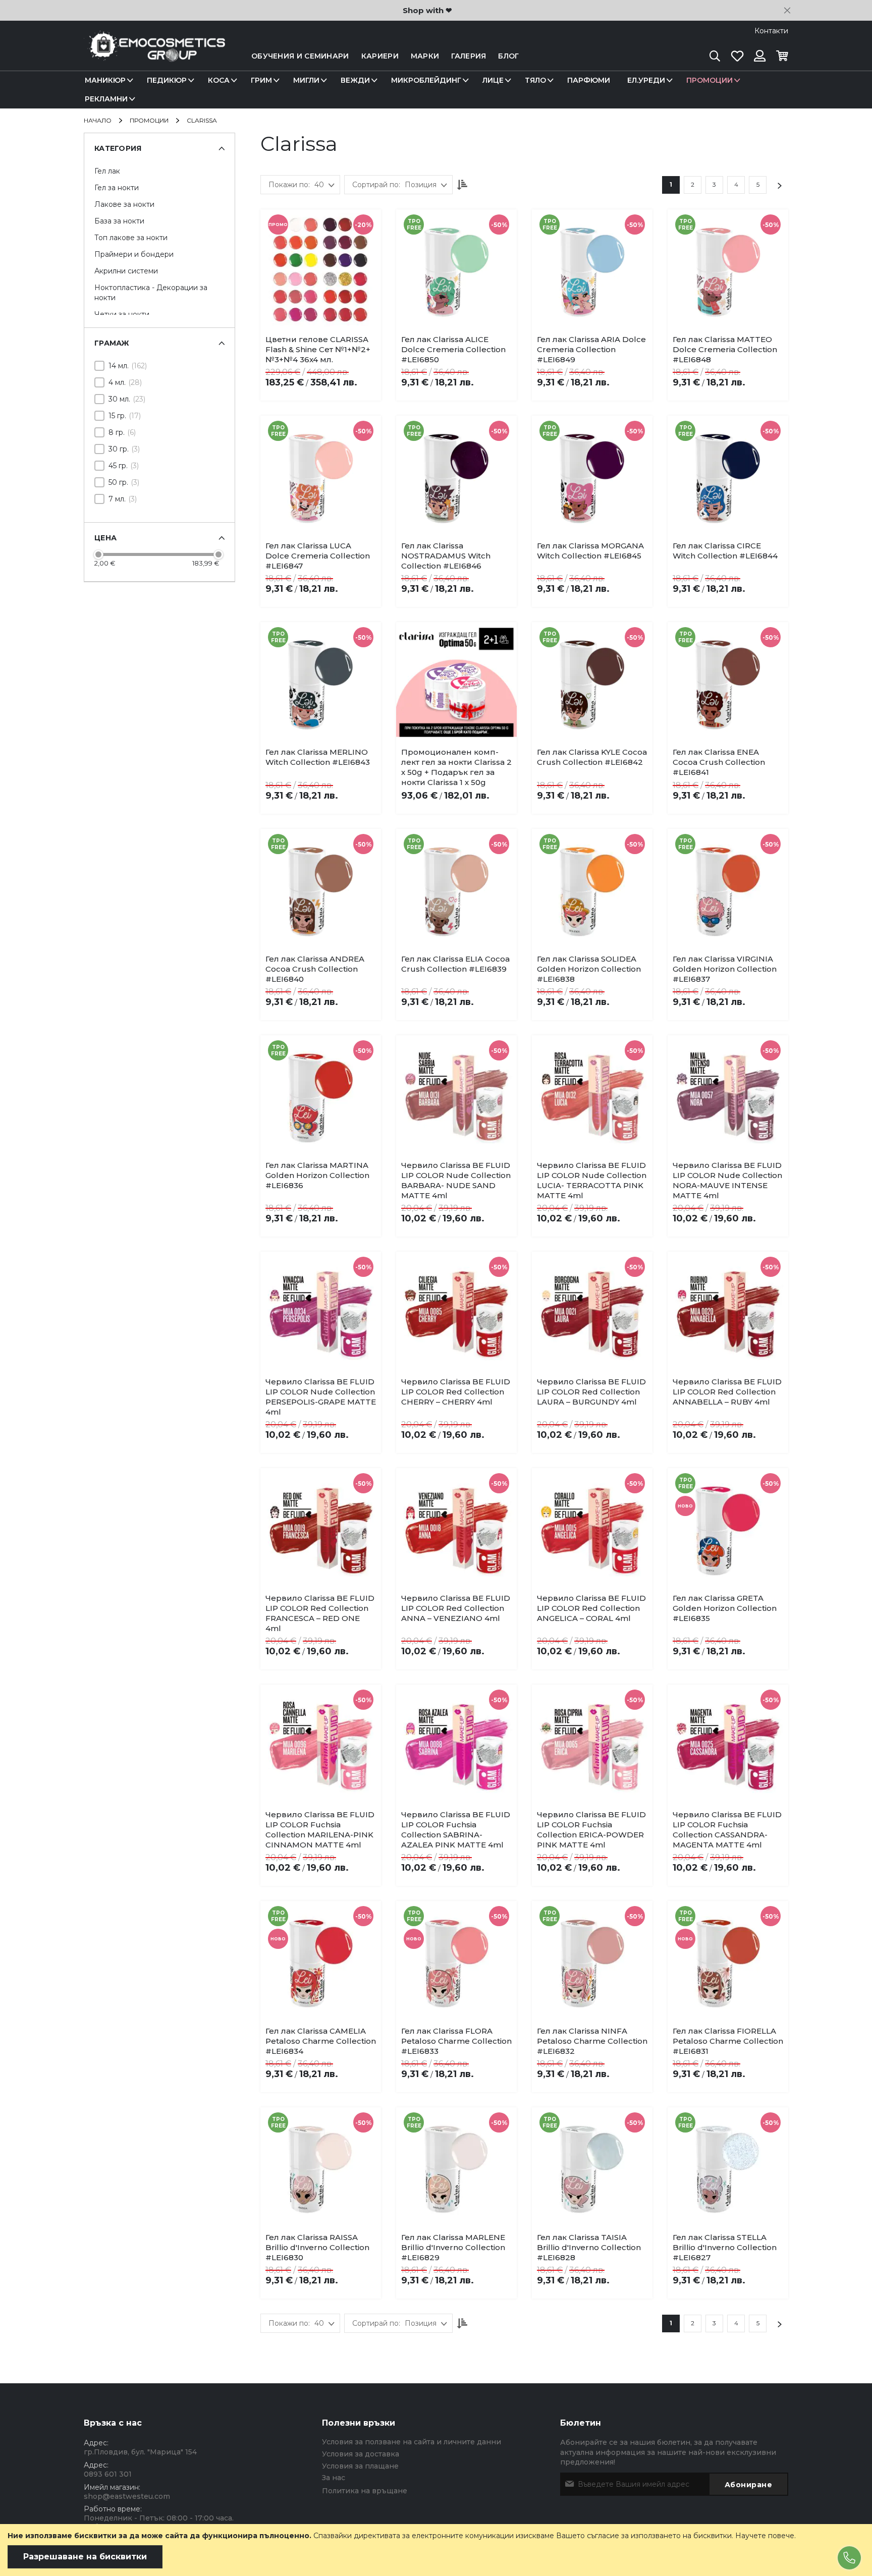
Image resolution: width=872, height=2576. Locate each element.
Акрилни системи (126, 271)
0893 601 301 (108, 2474)
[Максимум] (219, 554)
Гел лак (107, 171)
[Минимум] (98, 554)
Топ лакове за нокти (131, 238)
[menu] (436, 90)
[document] (436, 2550)
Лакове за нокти (124, 204)
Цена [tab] (105, 538)
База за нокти (119, 221)
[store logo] (154, 56)
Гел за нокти (117, 188)
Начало (98, 120)
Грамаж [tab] (112, 343)
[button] (335, 342)
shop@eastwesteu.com (127, 2496)
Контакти (771, 31)
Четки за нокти (122, 314)
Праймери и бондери (134, 254)
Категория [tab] (118, 148)
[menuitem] (107, 80)
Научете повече (765, 2536)
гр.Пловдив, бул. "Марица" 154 (140, 2452)
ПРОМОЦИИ (150, 120)
